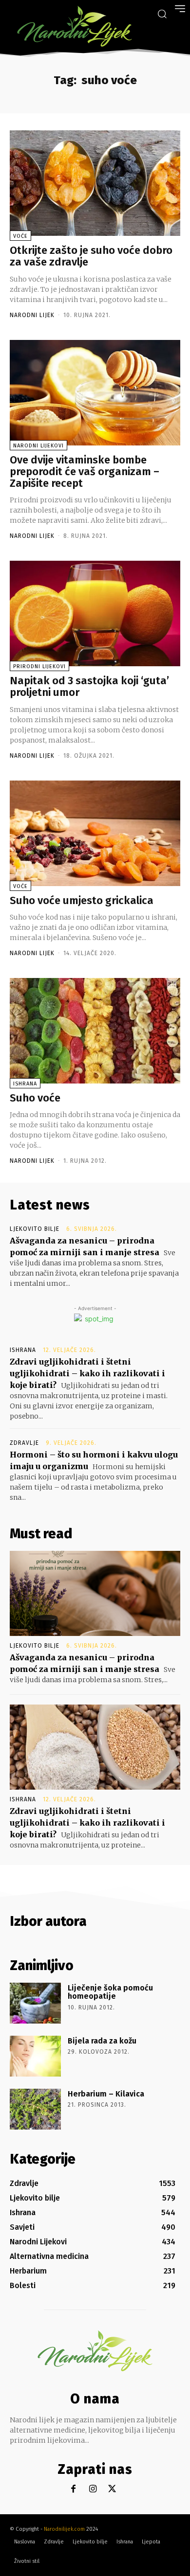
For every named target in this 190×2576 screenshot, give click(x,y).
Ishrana (25, 1084)
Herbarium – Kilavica (106, 2094)
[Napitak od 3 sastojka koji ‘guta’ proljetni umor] (95, 613)
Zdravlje (24, 1443)
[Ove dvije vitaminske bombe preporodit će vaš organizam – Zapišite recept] (95, 393)
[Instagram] (93, 2489)
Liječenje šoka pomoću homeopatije (110, 1992)
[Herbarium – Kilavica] (35, 2109)
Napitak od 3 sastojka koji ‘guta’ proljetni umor (89, 686)
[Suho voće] (95, 1031)
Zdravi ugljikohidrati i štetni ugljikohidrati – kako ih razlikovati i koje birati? (87, 1373)
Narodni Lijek (32, 315)
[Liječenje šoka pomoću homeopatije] (35, 2003)
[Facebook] (73, 2489)
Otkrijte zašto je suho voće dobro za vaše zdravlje (91, 256)
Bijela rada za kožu (102, 2041)
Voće (20, 236)
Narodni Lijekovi (38, 446)
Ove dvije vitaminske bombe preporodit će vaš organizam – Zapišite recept (85, 471)
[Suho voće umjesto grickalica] (95, 833)
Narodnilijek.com (64, 2529)
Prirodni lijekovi (39, 666)
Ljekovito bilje (35, 1229)
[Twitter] (112, 2489)
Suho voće (35, 1098)
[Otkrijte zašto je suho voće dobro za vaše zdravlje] (95, 183)
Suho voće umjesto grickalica (82, 900)
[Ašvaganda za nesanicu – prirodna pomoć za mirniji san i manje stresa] (95, 1593)
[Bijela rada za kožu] (35, 2056)
